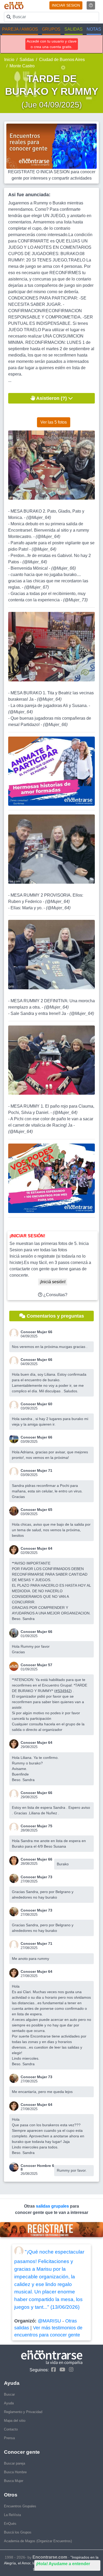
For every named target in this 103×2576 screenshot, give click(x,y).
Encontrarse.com (50, 2557)
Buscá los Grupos (18, 2532)
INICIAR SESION (66, 5)
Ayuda (9, 2403)
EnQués (10, 2524)
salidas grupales (53, 2206)
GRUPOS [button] (51, 29)
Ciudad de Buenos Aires (62, 60)
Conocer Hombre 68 (37, 2167)
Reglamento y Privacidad (23, 2412)
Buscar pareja (15, 2463)
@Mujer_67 (37, 587)
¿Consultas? (55, 1295)
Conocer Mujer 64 (36, 1548)
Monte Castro (22, 66)
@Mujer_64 (39, 517)
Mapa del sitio (15, 2421)
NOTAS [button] (94, 29)
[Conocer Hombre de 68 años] (15, 2167)
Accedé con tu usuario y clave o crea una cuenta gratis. (52, 44)
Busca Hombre (15, 2472)
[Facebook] (52, 2370)
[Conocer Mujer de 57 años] (15, 1666)
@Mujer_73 (75, 600)
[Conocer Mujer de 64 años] (15, 1550)
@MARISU (49, 2321)
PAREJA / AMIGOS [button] (20, 29)
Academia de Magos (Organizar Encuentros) (38, 2541)
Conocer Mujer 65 (36, 1510)
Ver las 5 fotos (54, 422)
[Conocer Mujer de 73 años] (15, 1878)
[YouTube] (61, 2370)
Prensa (9, 2438)
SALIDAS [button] (74, 29)
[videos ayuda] (91, 5)
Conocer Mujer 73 (36, 1877)
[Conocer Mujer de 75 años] (15, 1827)
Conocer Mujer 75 (36, 1826)
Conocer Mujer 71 (36, 1470)
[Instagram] (70, 2370)
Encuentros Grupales (20, 2506)
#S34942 (63, 1691)
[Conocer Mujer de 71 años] (15, 1472)
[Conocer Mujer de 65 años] (15, 1511)
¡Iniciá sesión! (53, 1282)
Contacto (11, 2429)
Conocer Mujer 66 (36, 1332)
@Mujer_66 (64, 568)
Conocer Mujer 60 (36, 1404)
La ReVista (12, 2515)
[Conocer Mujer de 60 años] (15, 1405)
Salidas (27, 60)
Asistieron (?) (52, 398)
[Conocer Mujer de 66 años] (15, 1333)
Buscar (9, 2394)
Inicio (9, 60)
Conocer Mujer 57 (36, 1665)
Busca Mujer (14, 2481)
